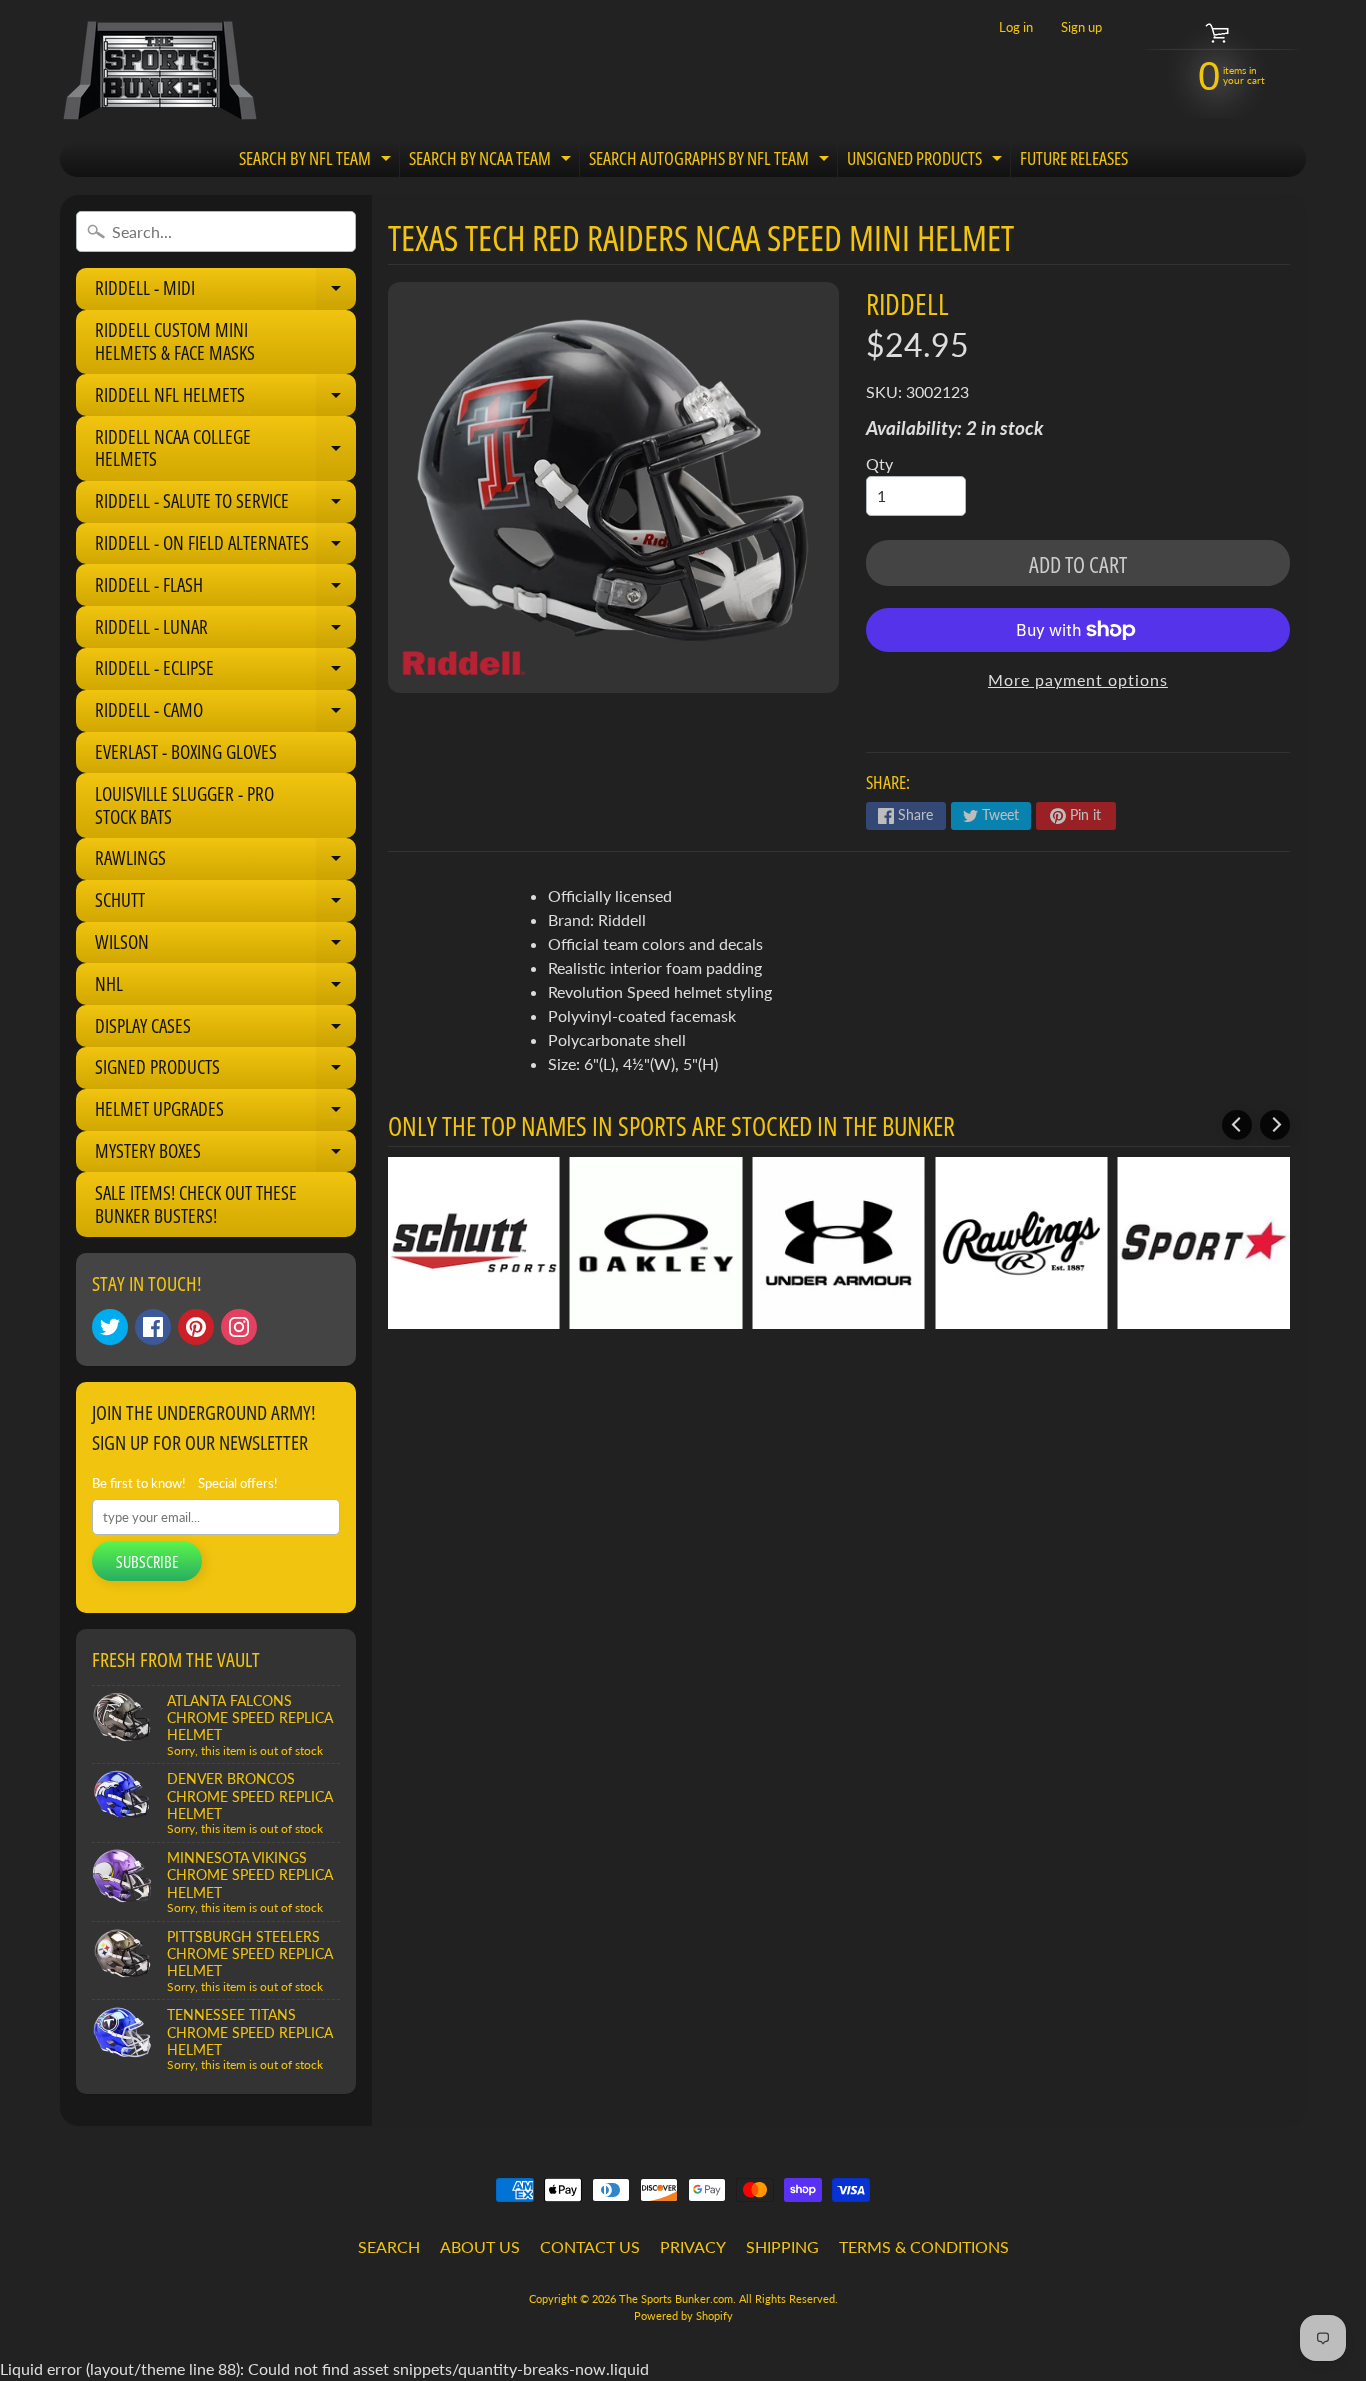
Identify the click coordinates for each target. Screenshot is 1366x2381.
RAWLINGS (225, 862)
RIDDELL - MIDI (225, 292)
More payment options (1078, 679)
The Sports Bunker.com (676, 2298)
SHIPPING (782, 2246)
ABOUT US (480, 2246)
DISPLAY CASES (225, 1030)
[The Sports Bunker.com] (159, 70)
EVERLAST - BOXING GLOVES (186, 752)
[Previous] (1237, 1125)
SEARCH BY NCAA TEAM (492, 161)
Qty (879, 463)
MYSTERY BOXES (225, 1155)
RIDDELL (907, 303)
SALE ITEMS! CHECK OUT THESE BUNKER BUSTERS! (196, 1204)
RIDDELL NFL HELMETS (225, 399)
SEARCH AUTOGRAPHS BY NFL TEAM (711, 161)
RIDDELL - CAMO (225, 714)
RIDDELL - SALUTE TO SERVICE (225, 505)
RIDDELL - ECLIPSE (225, 672)
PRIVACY (693, 2246)
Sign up (1081, 27)
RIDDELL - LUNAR (225, 631)
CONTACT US (590, 2246)
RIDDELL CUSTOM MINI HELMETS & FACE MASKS (175, 341)
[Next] (1275, 1125)
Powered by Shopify (683, 2315)
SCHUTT (225, 904)
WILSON (225, 946)
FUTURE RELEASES (1074, 158)
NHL (225, 988)
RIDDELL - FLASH (225, 589)
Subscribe (147, 1562)
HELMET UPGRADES (225, 1113)
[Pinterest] (196, 1327)
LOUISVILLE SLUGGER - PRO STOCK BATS (184, 805)
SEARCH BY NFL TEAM (317, 161)
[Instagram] (239, 1327)
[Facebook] (153, 1327)
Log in (1016, 27)
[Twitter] (110, 1327)
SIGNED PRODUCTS (225, 1071)
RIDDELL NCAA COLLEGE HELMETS (225, 449)
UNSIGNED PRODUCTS (927, 161)
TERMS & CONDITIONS (924, 2246)
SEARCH (389, 2246)
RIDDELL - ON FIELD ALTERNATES (225, 547)
